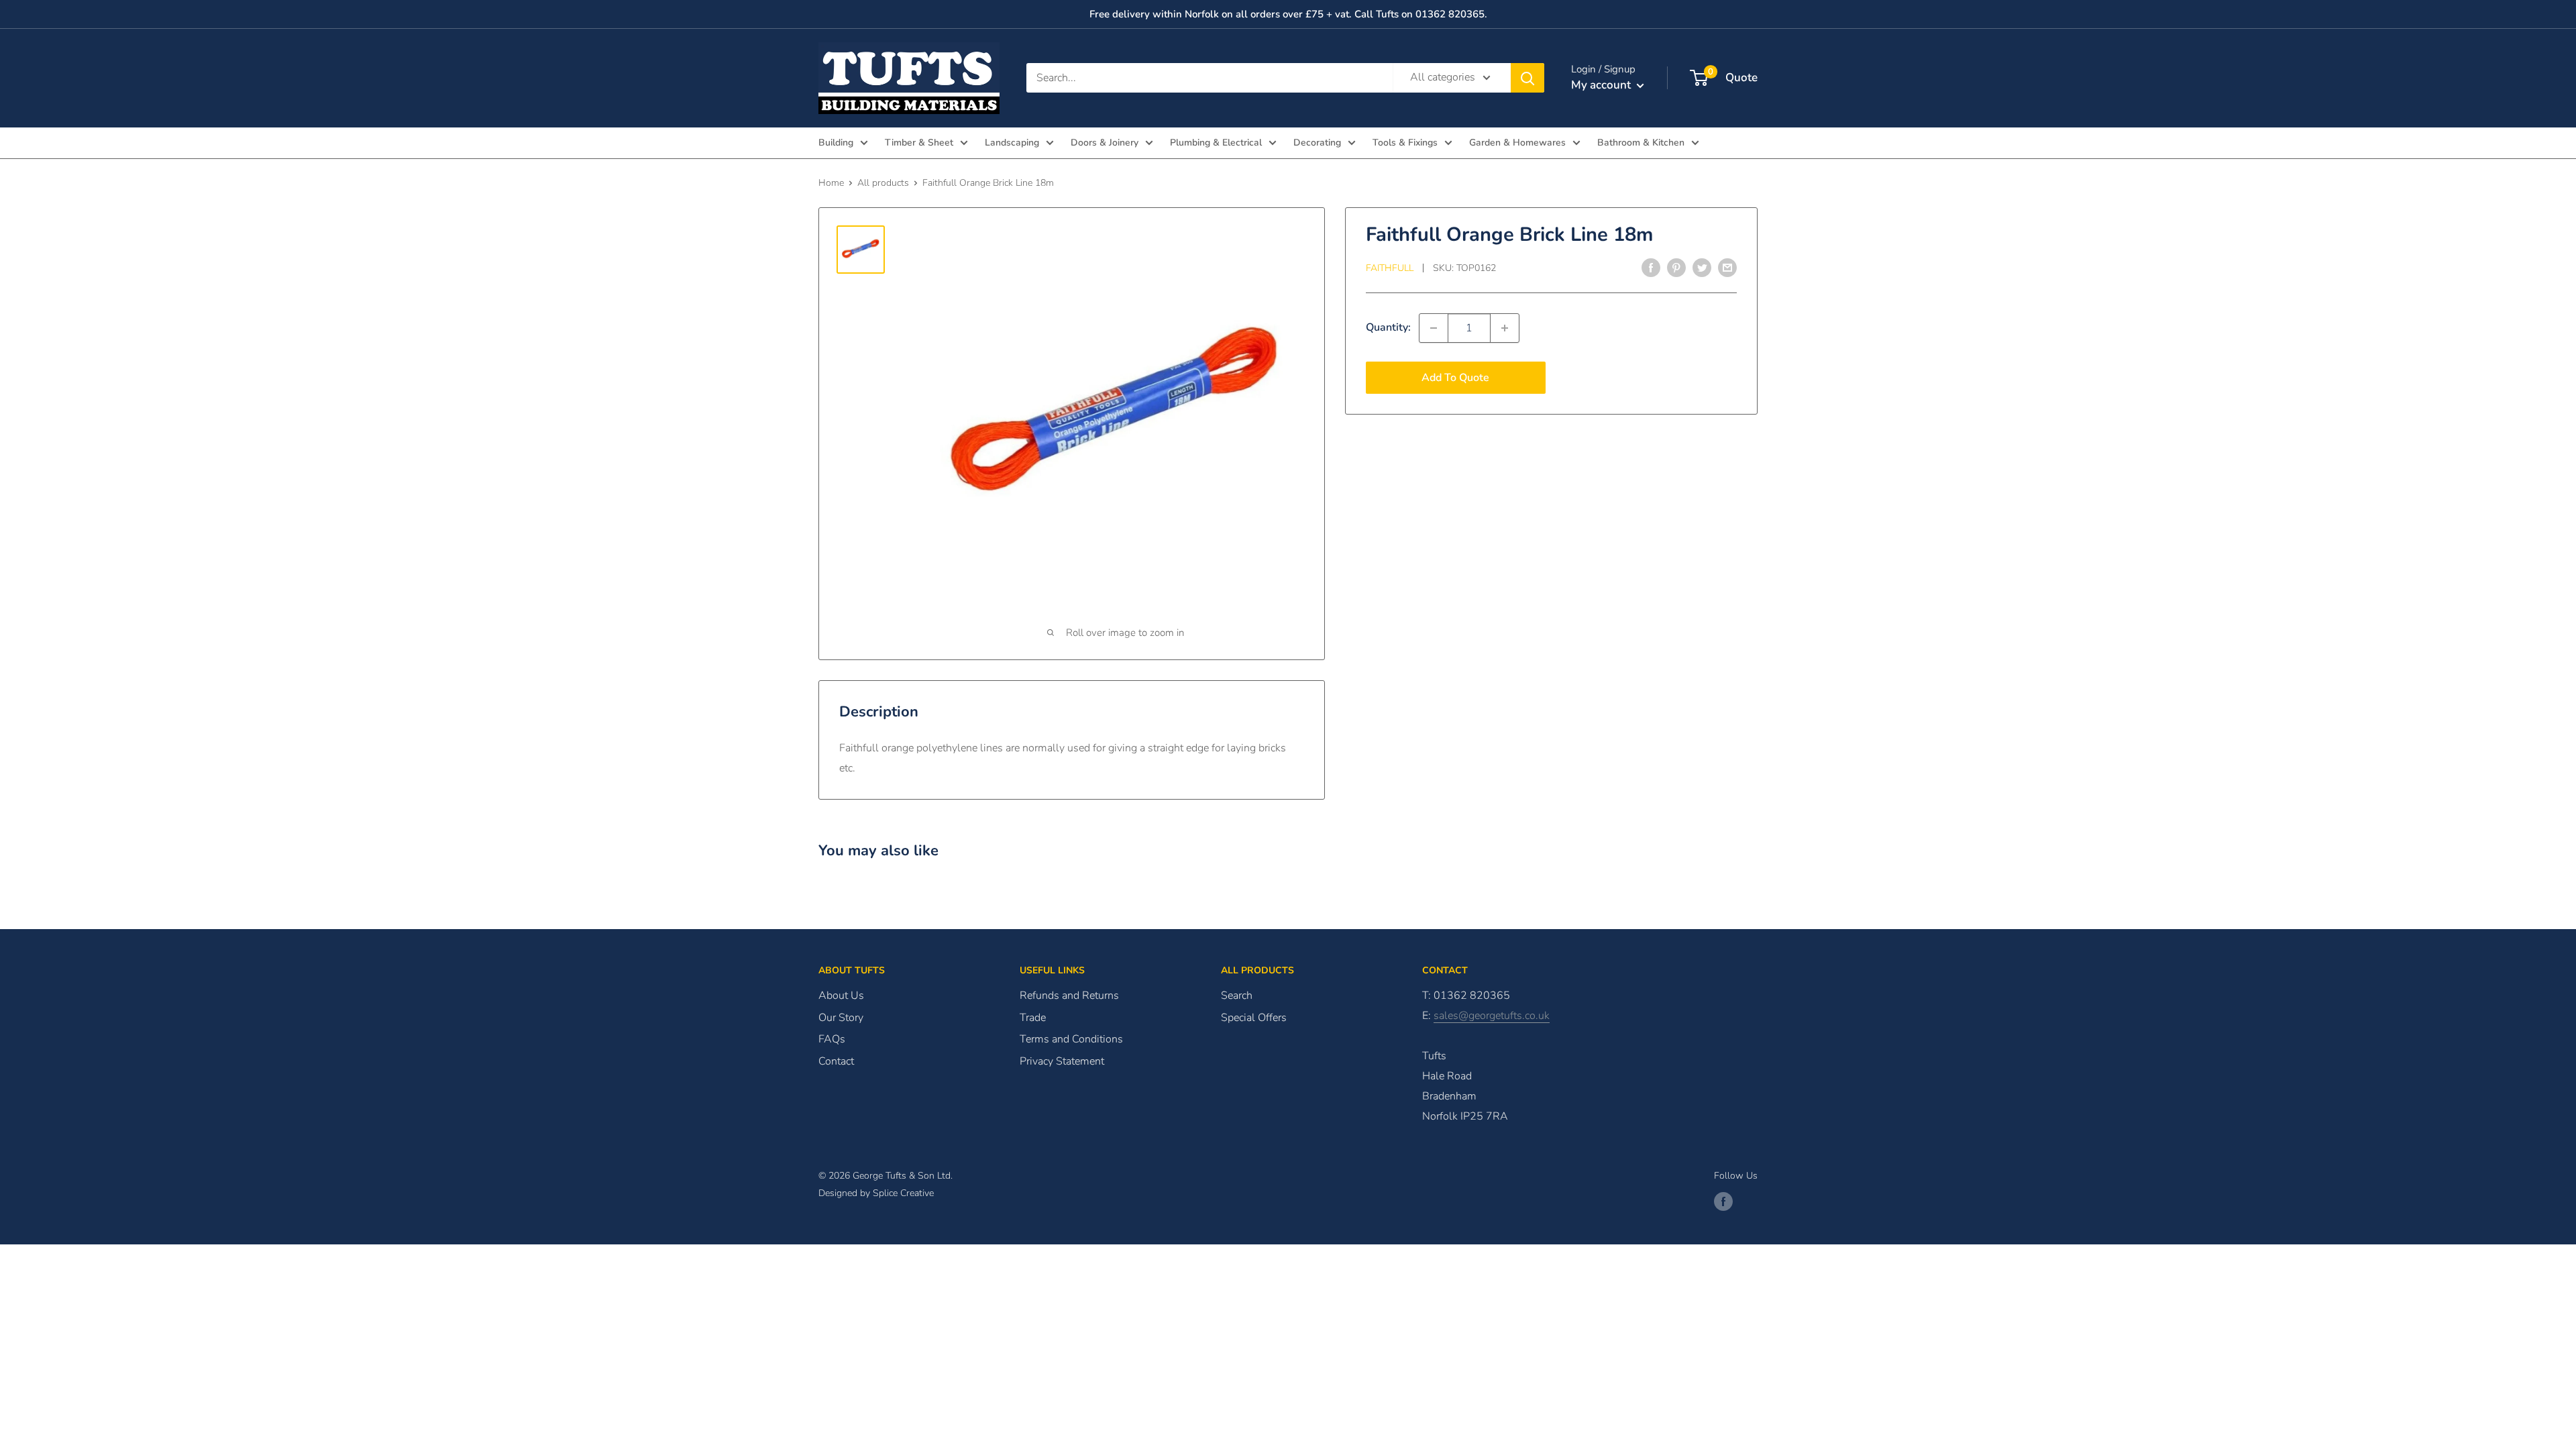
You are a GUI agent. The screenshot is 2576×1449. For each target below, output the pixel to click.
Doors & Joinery (1105, 143)
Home (831, 183)
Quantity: (1388, 327)
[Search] (1527, 78)
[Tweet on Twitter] (1702, 268)
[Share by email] (1727, 268)
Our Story (841, 1018)
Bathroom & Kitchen (1641, 143)
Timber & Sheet (919, 143)
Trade (1033, 1018)
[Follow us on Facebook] (1723, 1201)
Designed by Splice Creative (876, 1193)
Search (1237, 996)
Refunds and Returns (1069, 996)
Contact (836, 1061)
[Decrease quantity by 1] (1434, 328)
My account (1602, 85)
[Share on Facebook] (1651, 268)
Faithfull (1390, 268)
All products (883, 183)
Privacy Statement (1062, 1061)
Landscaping (1012, 143)
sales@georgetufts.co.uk (1492, 1016)
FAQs (832, 1039)
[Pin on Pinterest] (1676, 268)
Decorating (1317, 143)
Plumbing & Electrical (1216, 143)
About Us (841, 996)
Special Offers (1254, 1018)
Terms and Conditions (1071, 1039)
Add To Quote (1455, 378)
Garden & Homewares (1517, 143)
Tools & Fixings (1405, 143)
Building (836, 143)
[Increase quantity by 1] (1505, 328)
